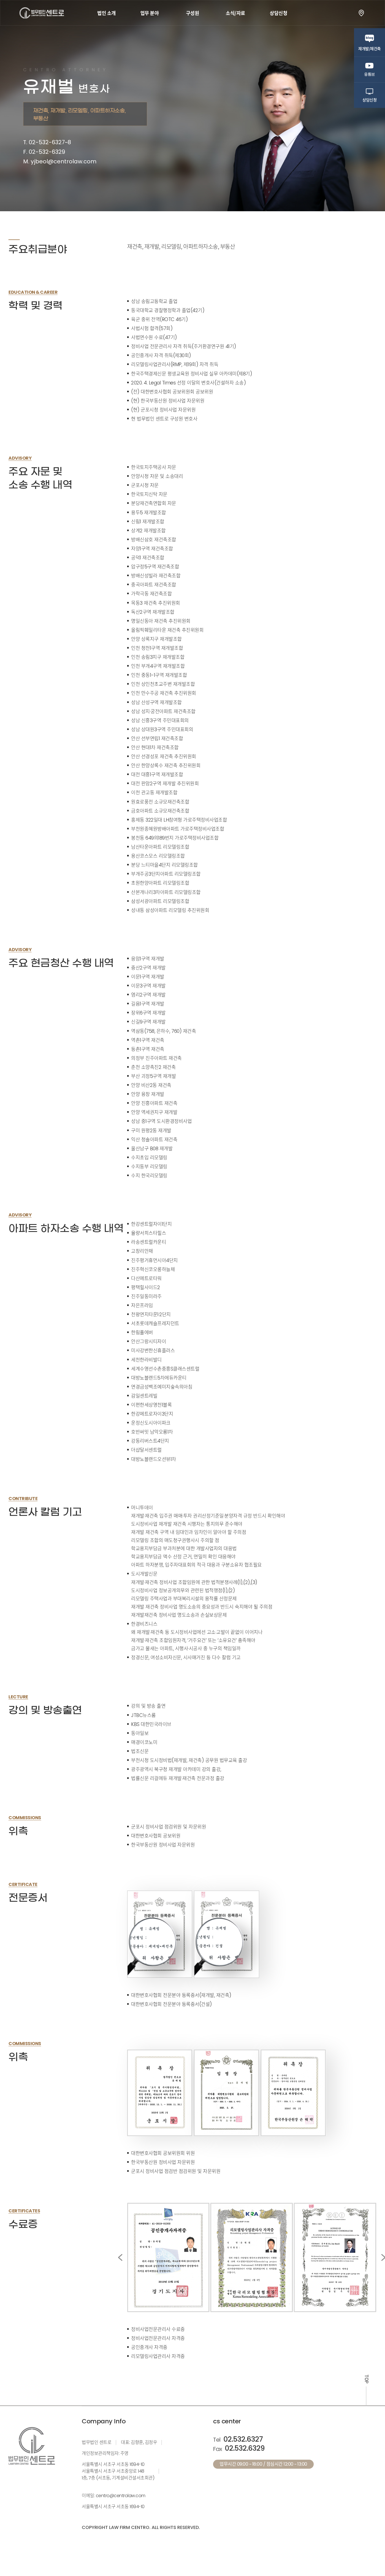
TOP (367, 2379)
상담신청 (278, 13)
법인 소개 (107, 13)
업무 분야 (150, 13)
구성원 (193, 13)
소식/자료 (235, 13)
